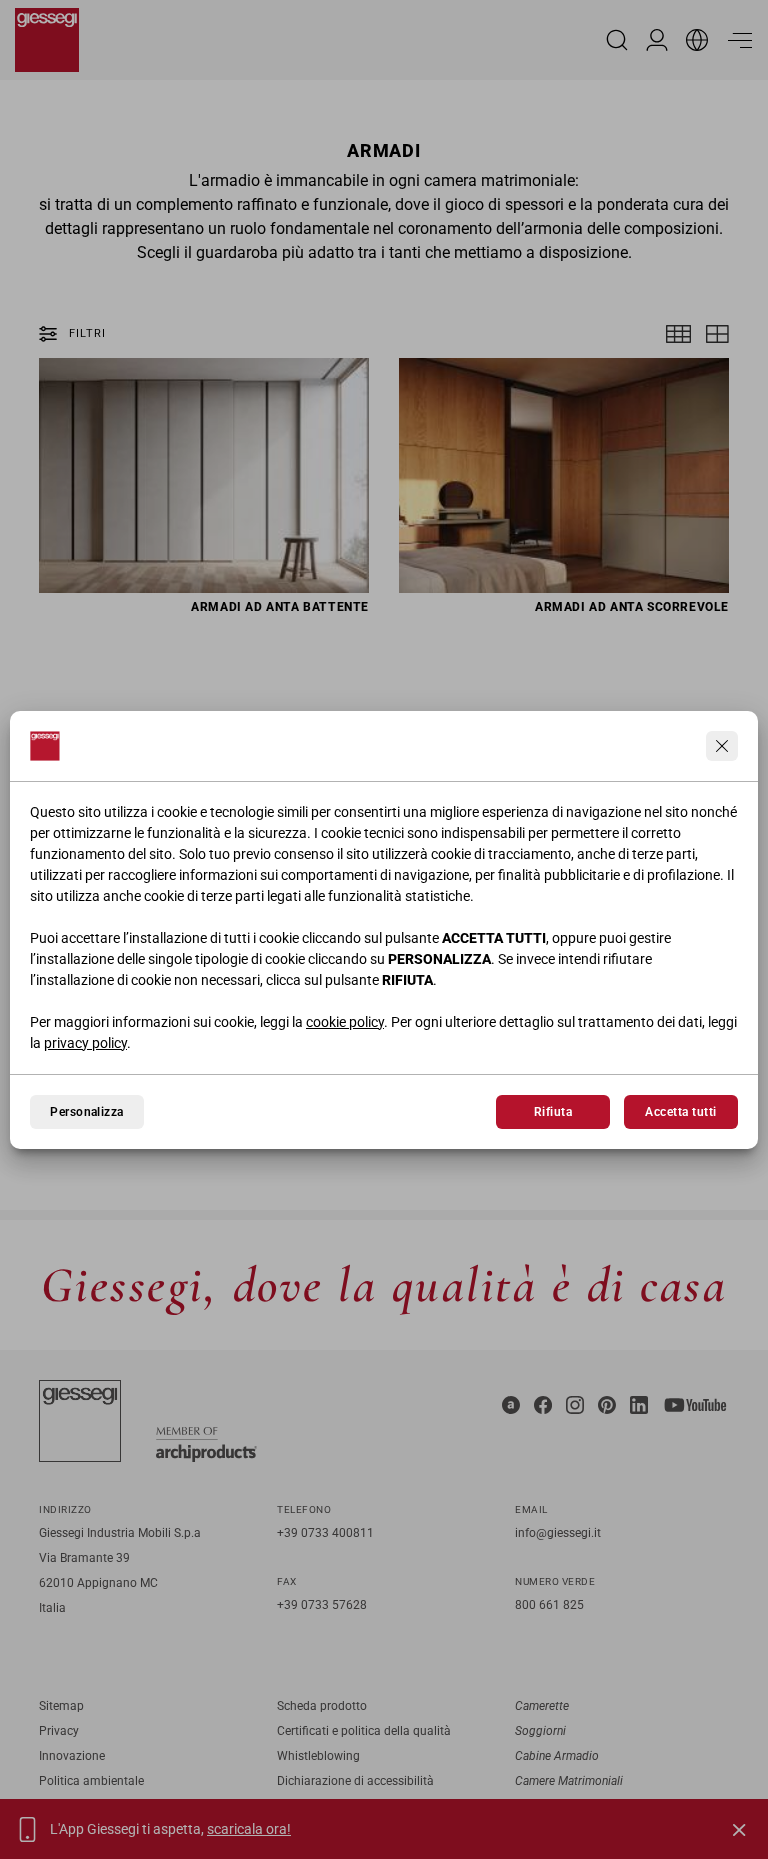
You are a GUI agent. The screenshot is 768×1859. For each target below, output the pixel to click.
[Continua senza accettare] (722, 746)
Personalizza (87, 1112)
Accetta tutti (680, 1112)
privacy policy (85, 1043)
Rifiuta (553, 1112)
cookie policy (345, 1022)
